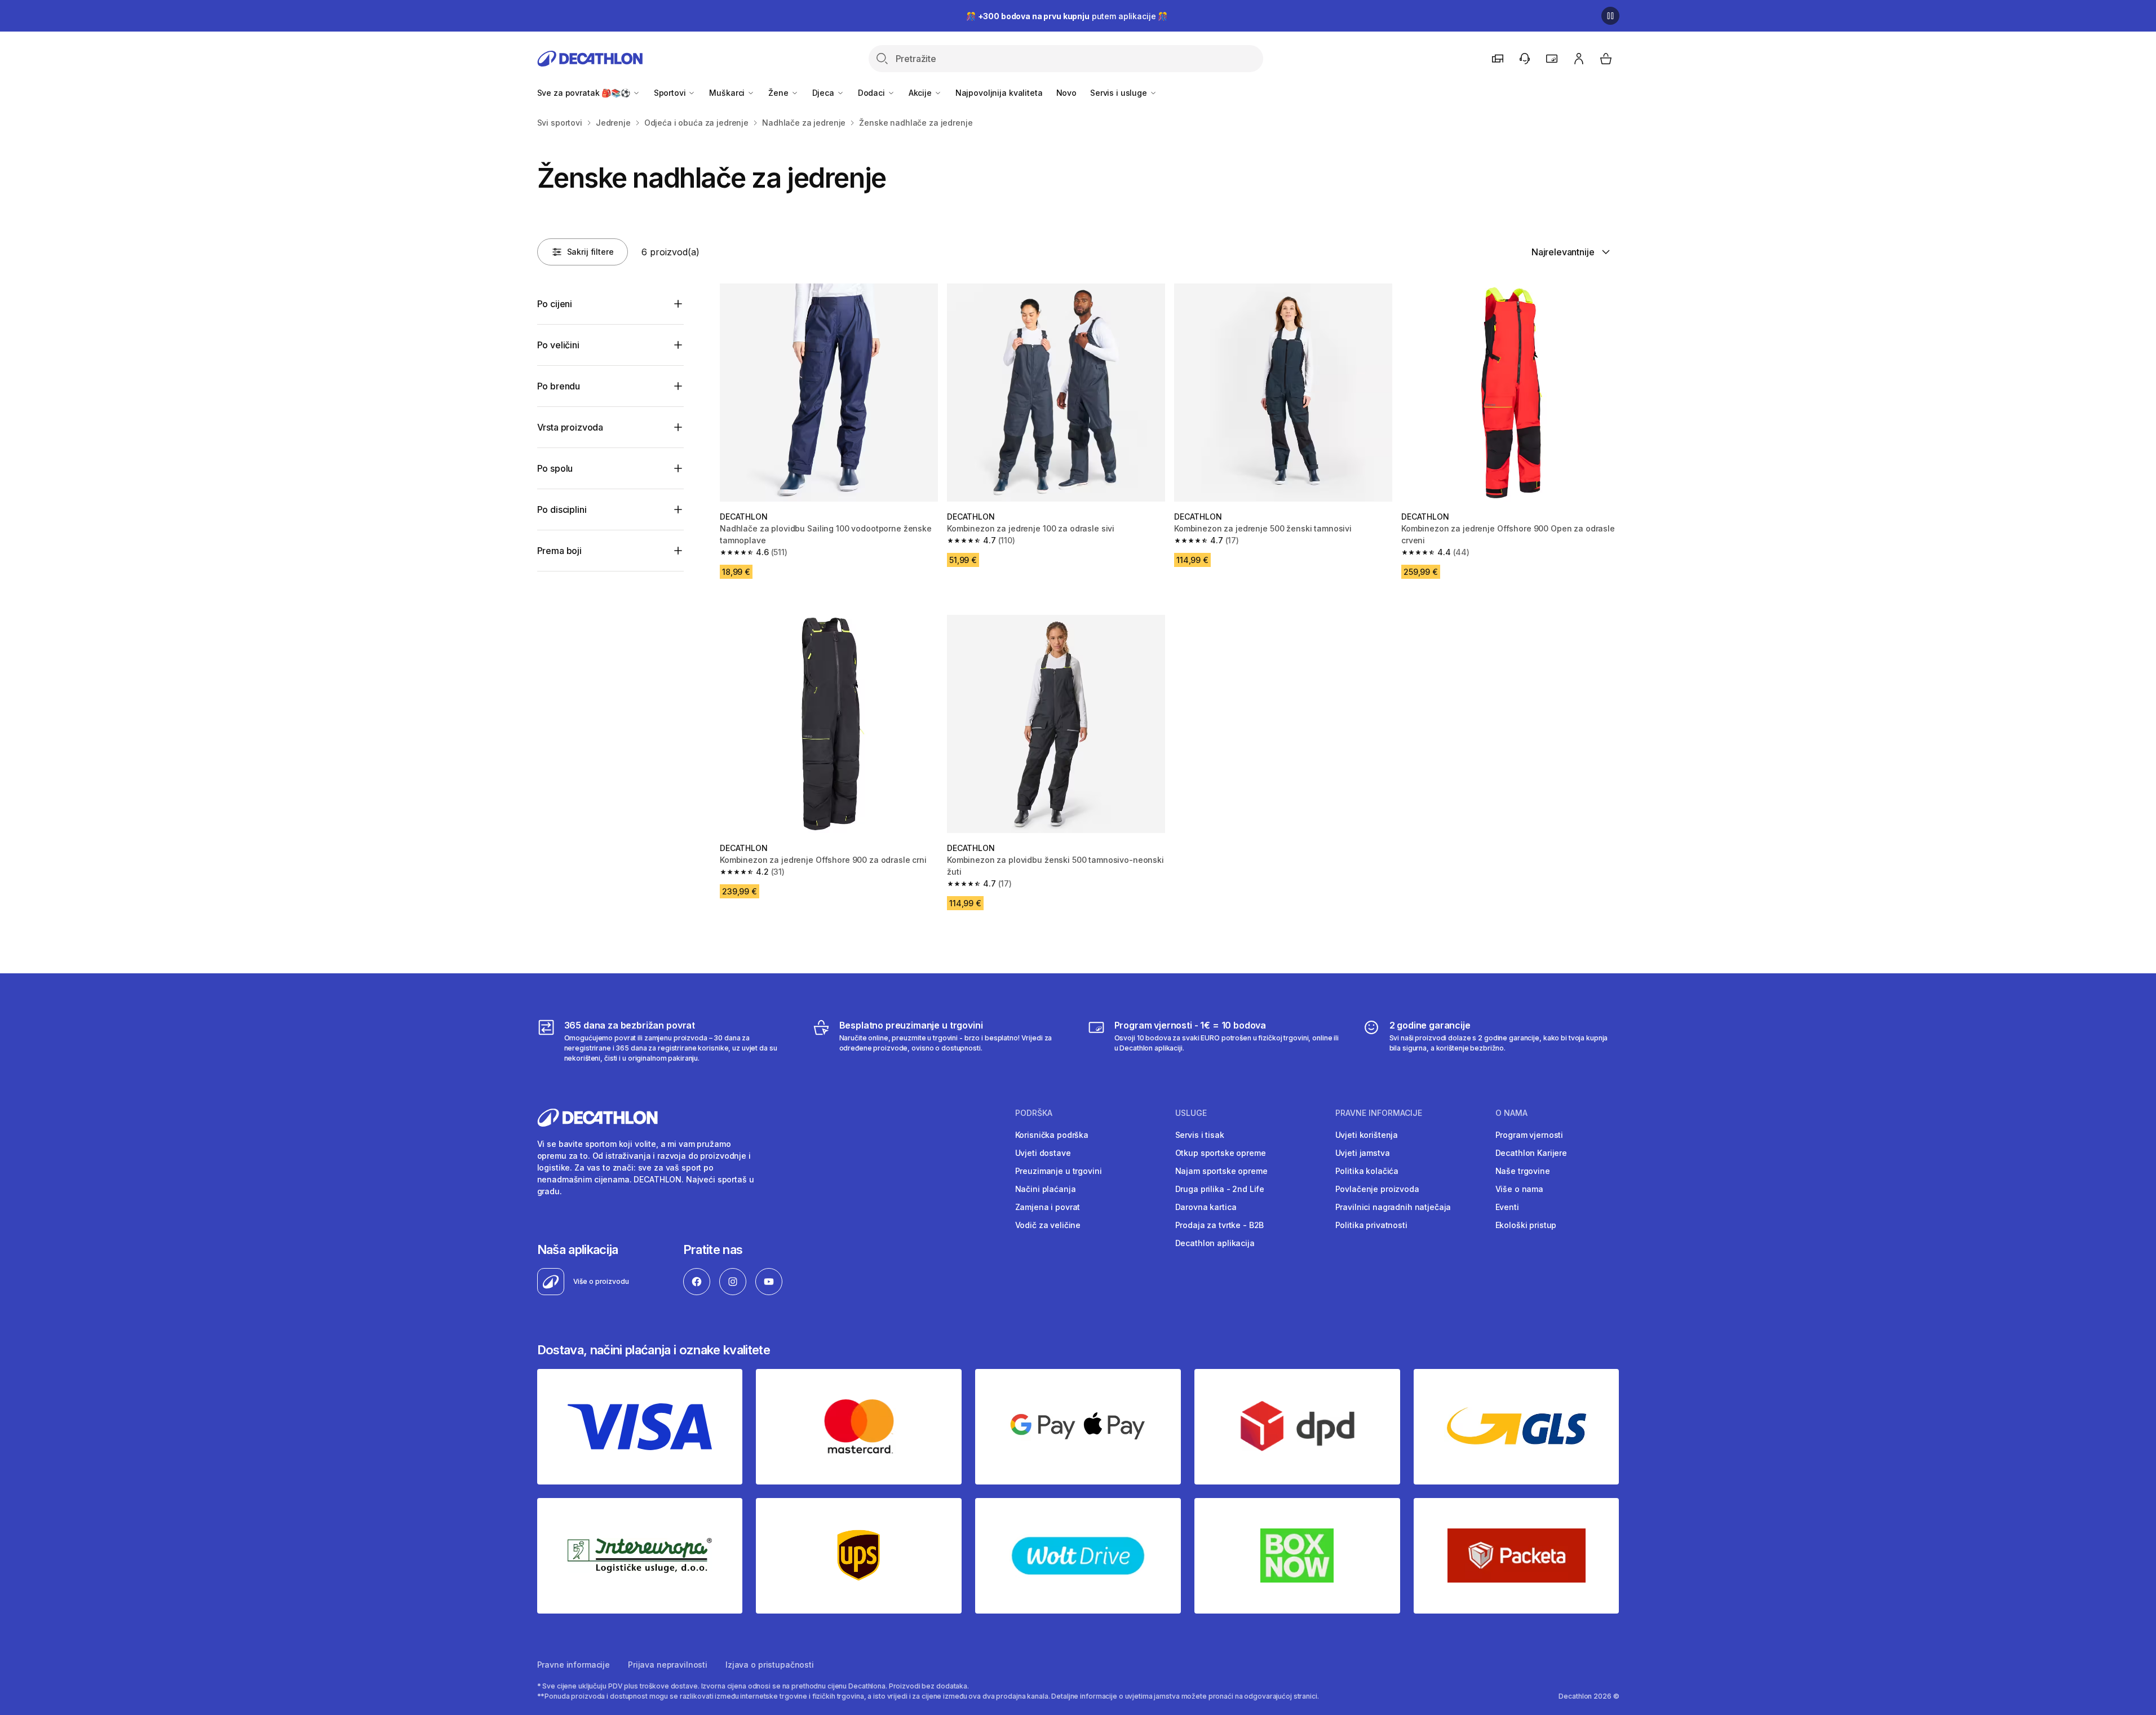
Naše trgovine (1523, 1171)
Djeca (824, 93)
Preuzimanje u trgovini (1059, 1171)
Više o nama (1519, 1189)
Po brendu (559, 386)
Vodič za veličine (1048, 1225)
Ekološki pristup (1526, 1225)
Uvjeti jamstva (1363, 1153)
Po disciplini (562, 509)
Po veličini (558, 345)
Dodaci (873, 93)
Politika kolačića (1367, 1171)
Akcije (921, 93)
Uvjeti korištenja (1367, 1135)
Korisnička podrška (1052, 1135)
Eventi (1507, 1207)
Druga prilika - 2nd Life (1220, 1189)
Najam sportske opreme (1221, 1171)
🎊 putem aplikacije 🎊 (1067, 16)
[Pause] (1610, 16)
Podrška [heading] (1034, 1113)
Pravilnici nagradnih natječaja (1393, 1207)
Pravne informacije (574, 1665)
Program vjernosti (1529, 1135)
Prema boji (559, 551)
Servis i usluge (1120, 93)
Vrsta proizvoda (570, 427)
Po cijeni (555, 304)
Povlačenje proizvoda (1377, 1189)
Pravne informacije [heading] (1379, 1113)
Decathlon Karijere (1531, 1153)
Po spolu (555, 468)
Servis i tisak (1200, 1135)
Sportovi (671, 93)
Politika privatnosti (1371, 1225)
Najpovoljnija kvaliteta (999, 93)
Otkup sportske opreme (1221, 1153)
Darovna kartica (1206, 1207)
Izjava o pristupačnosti (770, 1665)
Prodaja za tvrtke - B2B (1220, 1225)
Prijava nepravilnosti (668, 1665)
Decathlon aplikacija (1215, 1243)
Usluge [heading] (1191, 1113)
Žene (779, 93)
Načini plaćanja (1046, 1189)
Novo (1066, 93)
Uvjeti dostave (1043, 1153)
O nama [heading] (1511, 1113)
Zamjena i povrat (1048, 1207)
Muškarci (728, 93)
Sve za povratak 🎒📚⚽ (585, 93)
